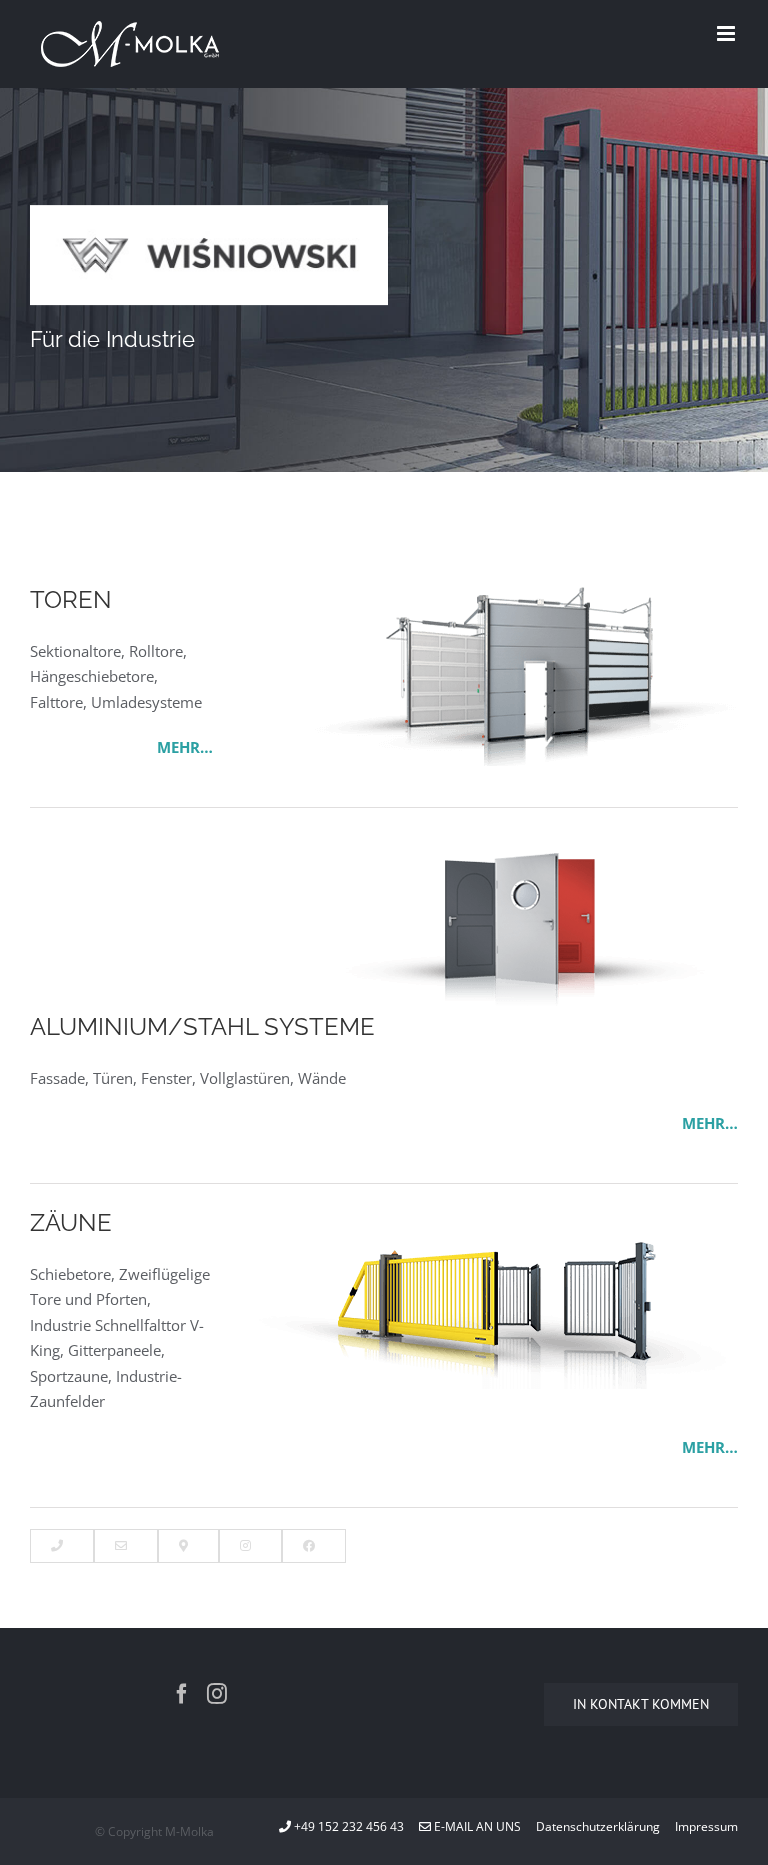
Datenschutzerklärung (598, 1826)
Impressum (706, 1826)
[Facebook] (182, 1694)
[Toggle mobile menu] (727, 33)
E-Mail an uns (476, 1826)
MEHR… (185, 747)
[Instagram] (217, 1694)
